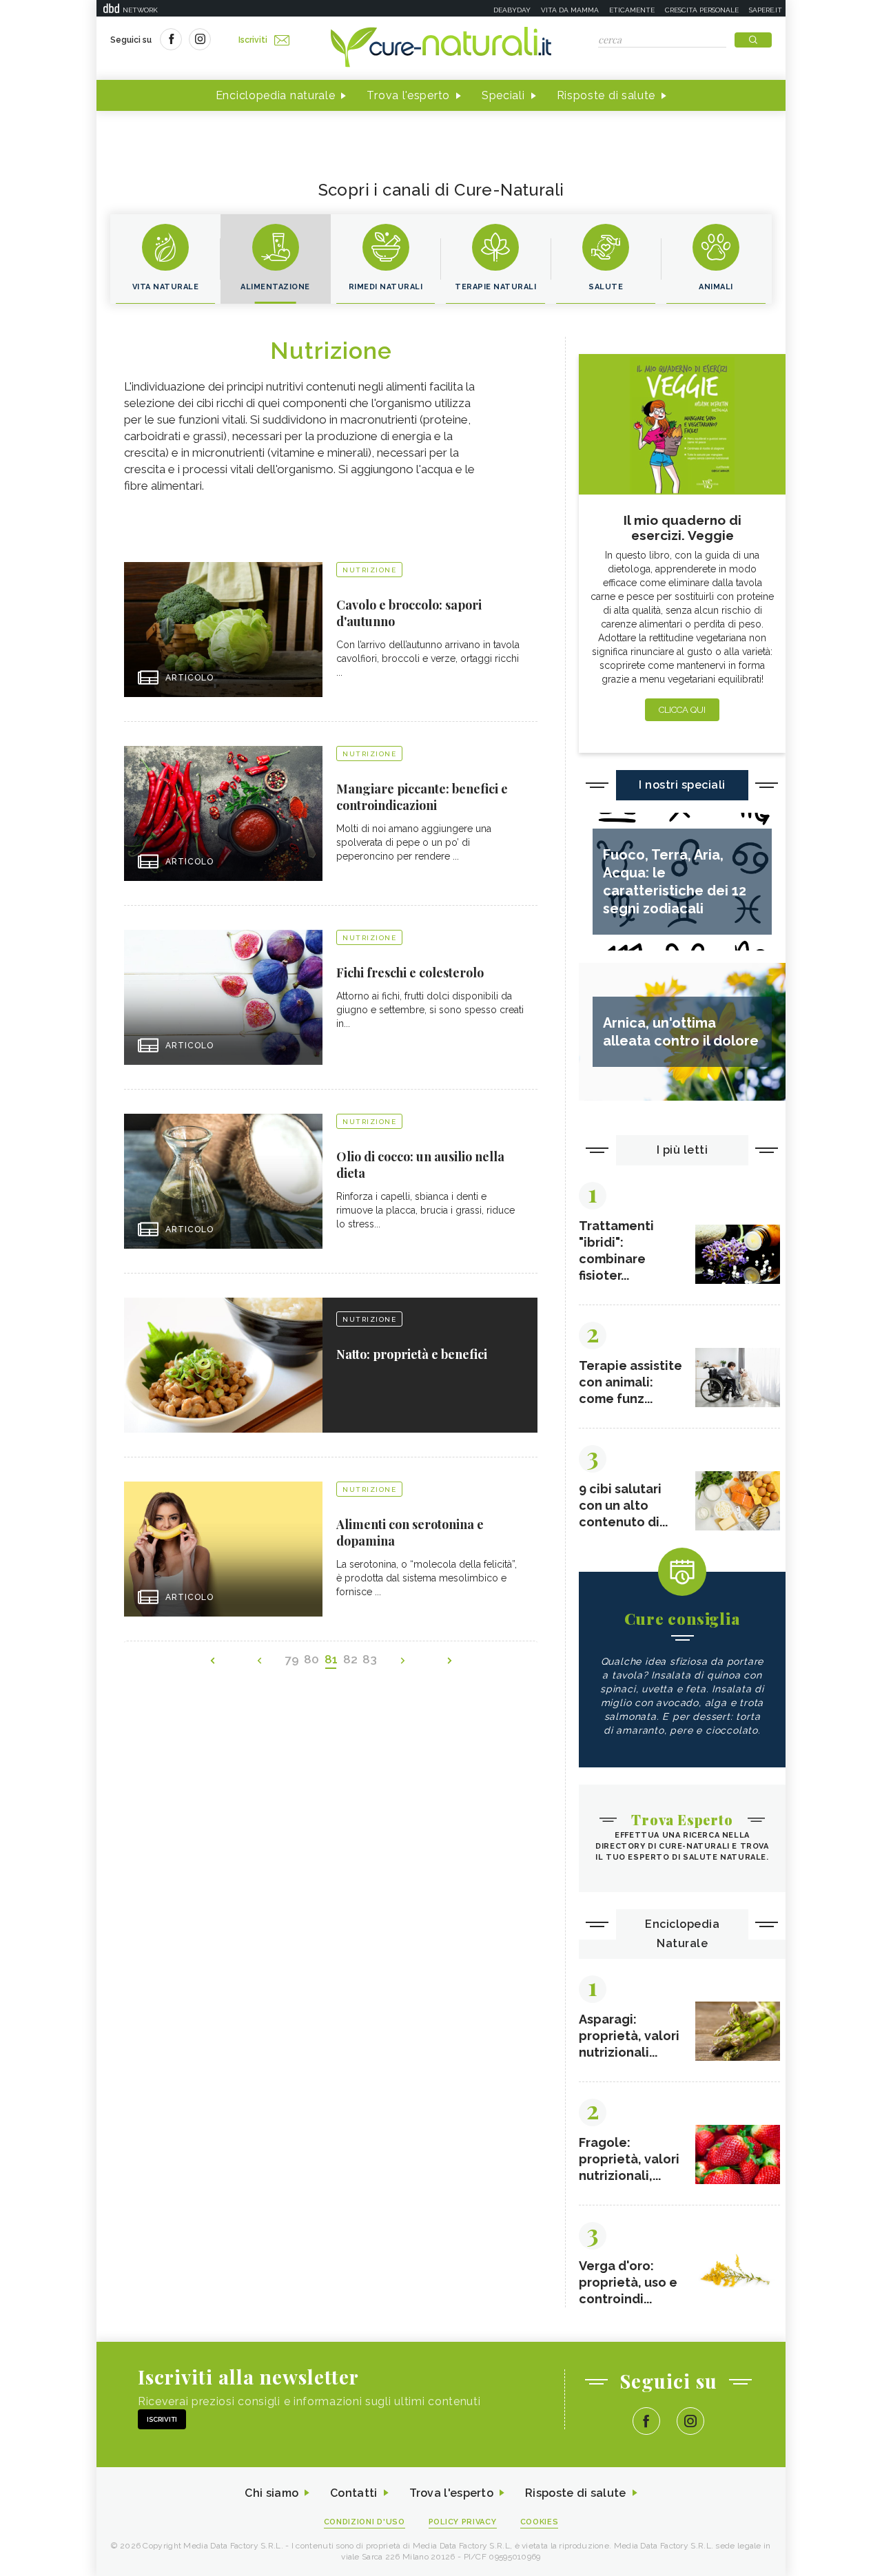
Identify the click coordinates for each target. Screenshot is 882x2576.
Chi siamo (271, 2493)
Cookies (540, 2522)
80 (311, 1659)
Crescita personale (702, 10)
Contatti (353, 2493)
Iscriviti (253, 40)
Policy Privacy (463, 2522)
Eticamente (632, 10)
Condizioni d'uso (365, 2522)
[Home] (441, 48)
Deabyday (512, 10)
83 (370, 1659)
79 (292, 1659)
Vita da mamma (570, 10)
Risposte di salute (606, 95)
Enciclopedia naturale (276, 95)
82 (350, 1659)
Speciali (503, 95)
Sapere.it (766, 10)
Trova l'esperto (408, 95)
